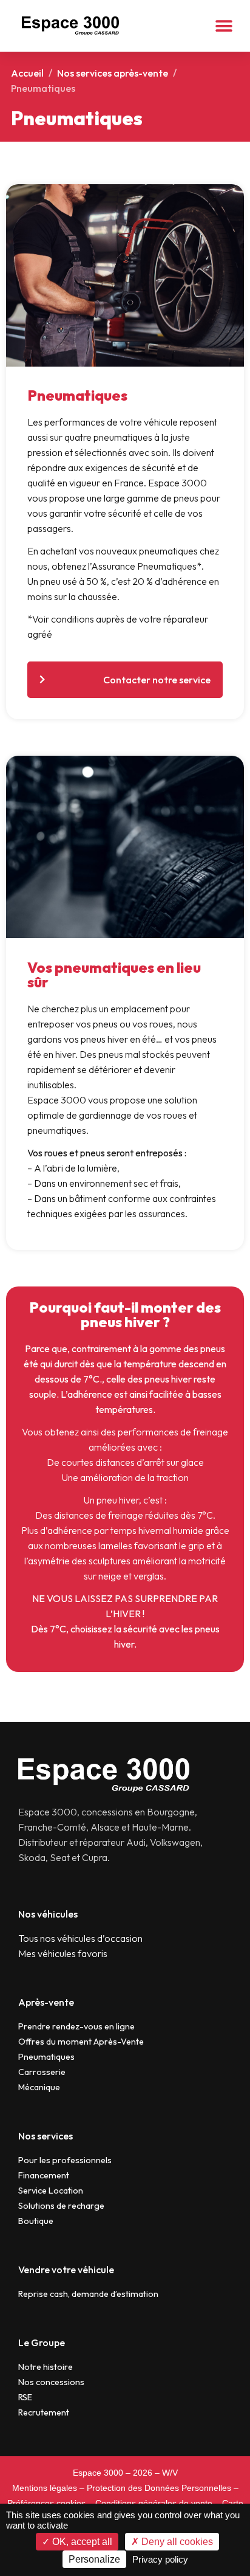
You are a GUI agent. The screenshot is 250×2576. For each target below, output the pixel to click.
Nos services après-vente (113, 73)
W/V (170, 2473)
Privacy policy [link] (160, 2559)
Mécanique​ (39, 2087)
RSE (25, 2397)
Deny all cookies (176, 2542)
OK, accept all (81, 2542)
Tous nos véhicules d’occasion (80, 1938)
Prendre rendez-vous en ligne (76, 2026)
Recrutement (44, 2412)
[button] (224, 26)
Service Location (51, 2191)
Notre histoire (46, 2367)
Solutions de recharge (61, 2206)
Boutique (36, 2221)
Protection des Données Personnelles (159, 2488)
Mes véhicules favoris (63, 1953)
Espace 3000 (98, 2473)
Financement (44, 2175)
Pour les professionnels (65, 2160)
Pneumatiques (46, 2057)
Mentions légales (45, 2488)
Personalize (94, 2559)
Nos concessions (51, 2382)
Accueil (27, 73)
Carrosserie (42, 2072)
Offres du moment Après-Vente (81, 2042)
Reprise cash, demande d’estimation (88, 2294)
